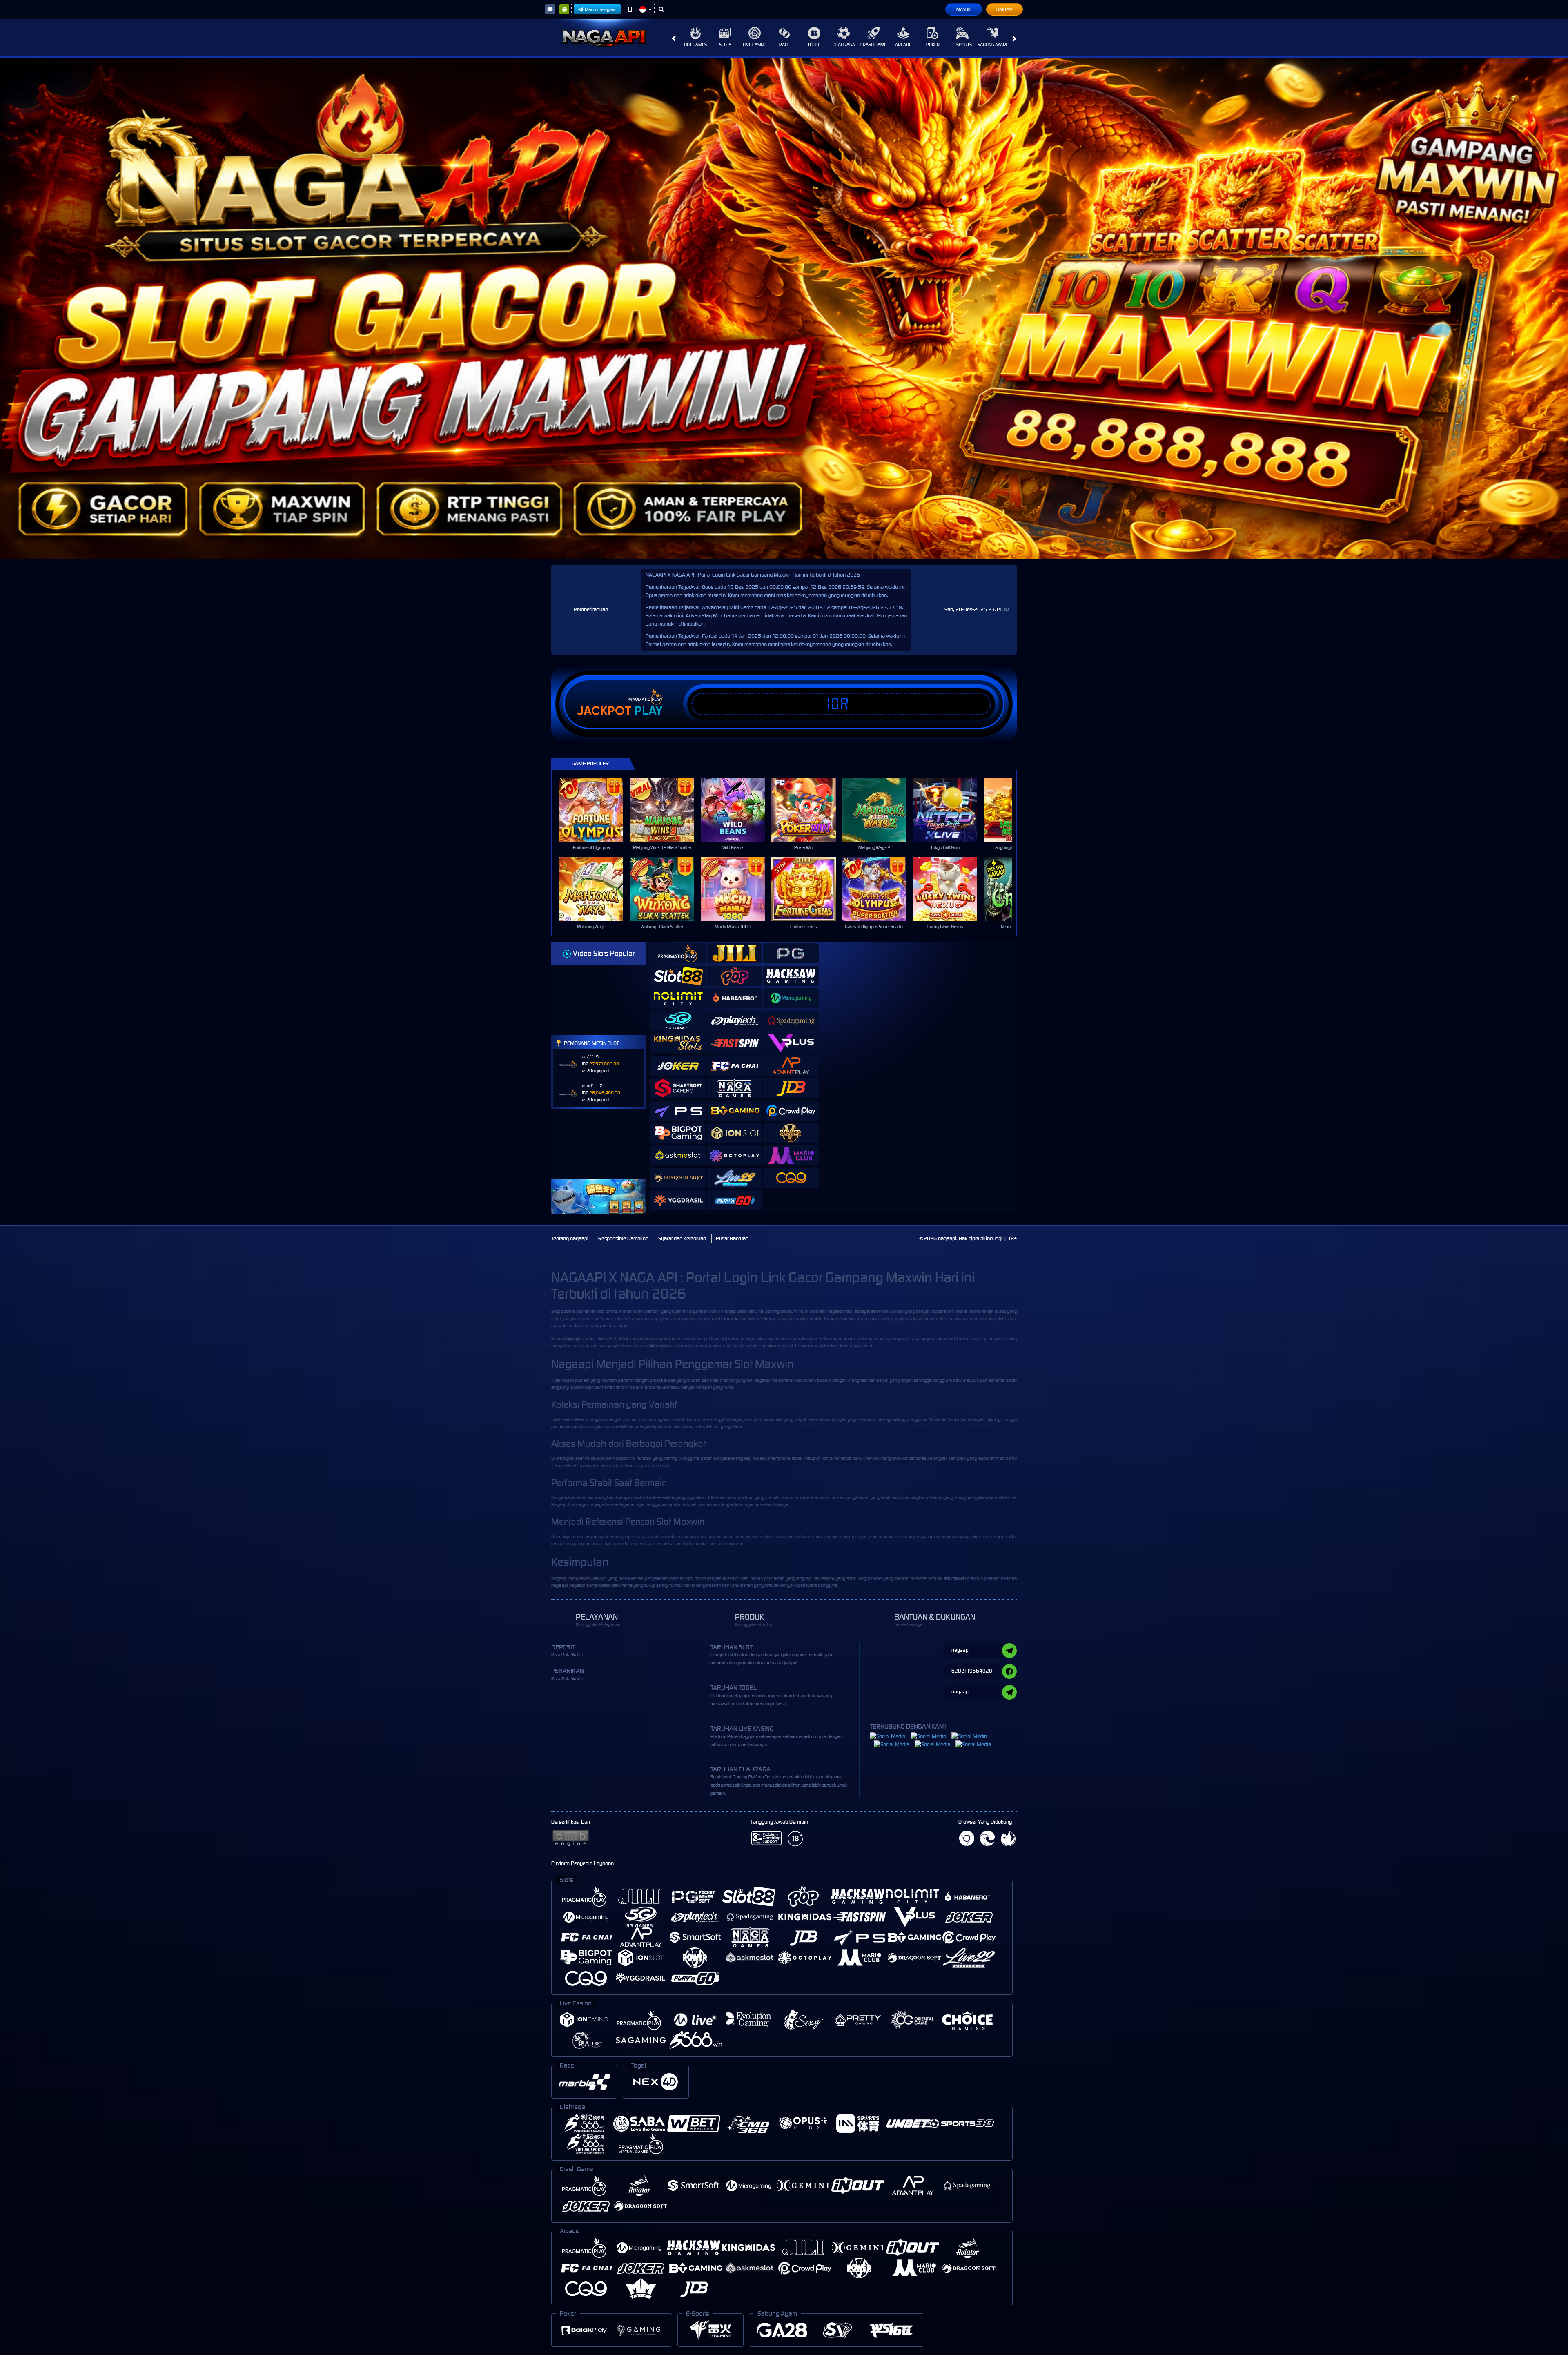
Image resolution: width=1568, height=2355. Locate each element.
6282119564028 (972, 1671)
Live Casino (755, 45)
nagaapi (835, 1311)
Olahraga (844, 45)
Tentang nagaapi (570, 1238)
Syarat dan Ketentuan (682, 1238)
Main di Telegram (601, 9)
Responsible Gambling (623, 1238)
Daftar (1004, 9)
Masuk (963, 9)
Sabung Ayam (992, 45)
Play (649, 711)
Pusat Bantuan (732, 1238)
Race (784, 45)
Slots (725, 45)
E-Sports (962, 45)
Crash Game (873, 45)
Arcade (903, 45)
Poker (933, 45)
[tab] (678, 953)
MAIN (596, 810)
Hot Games (695, 45)
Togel (814, 45)
